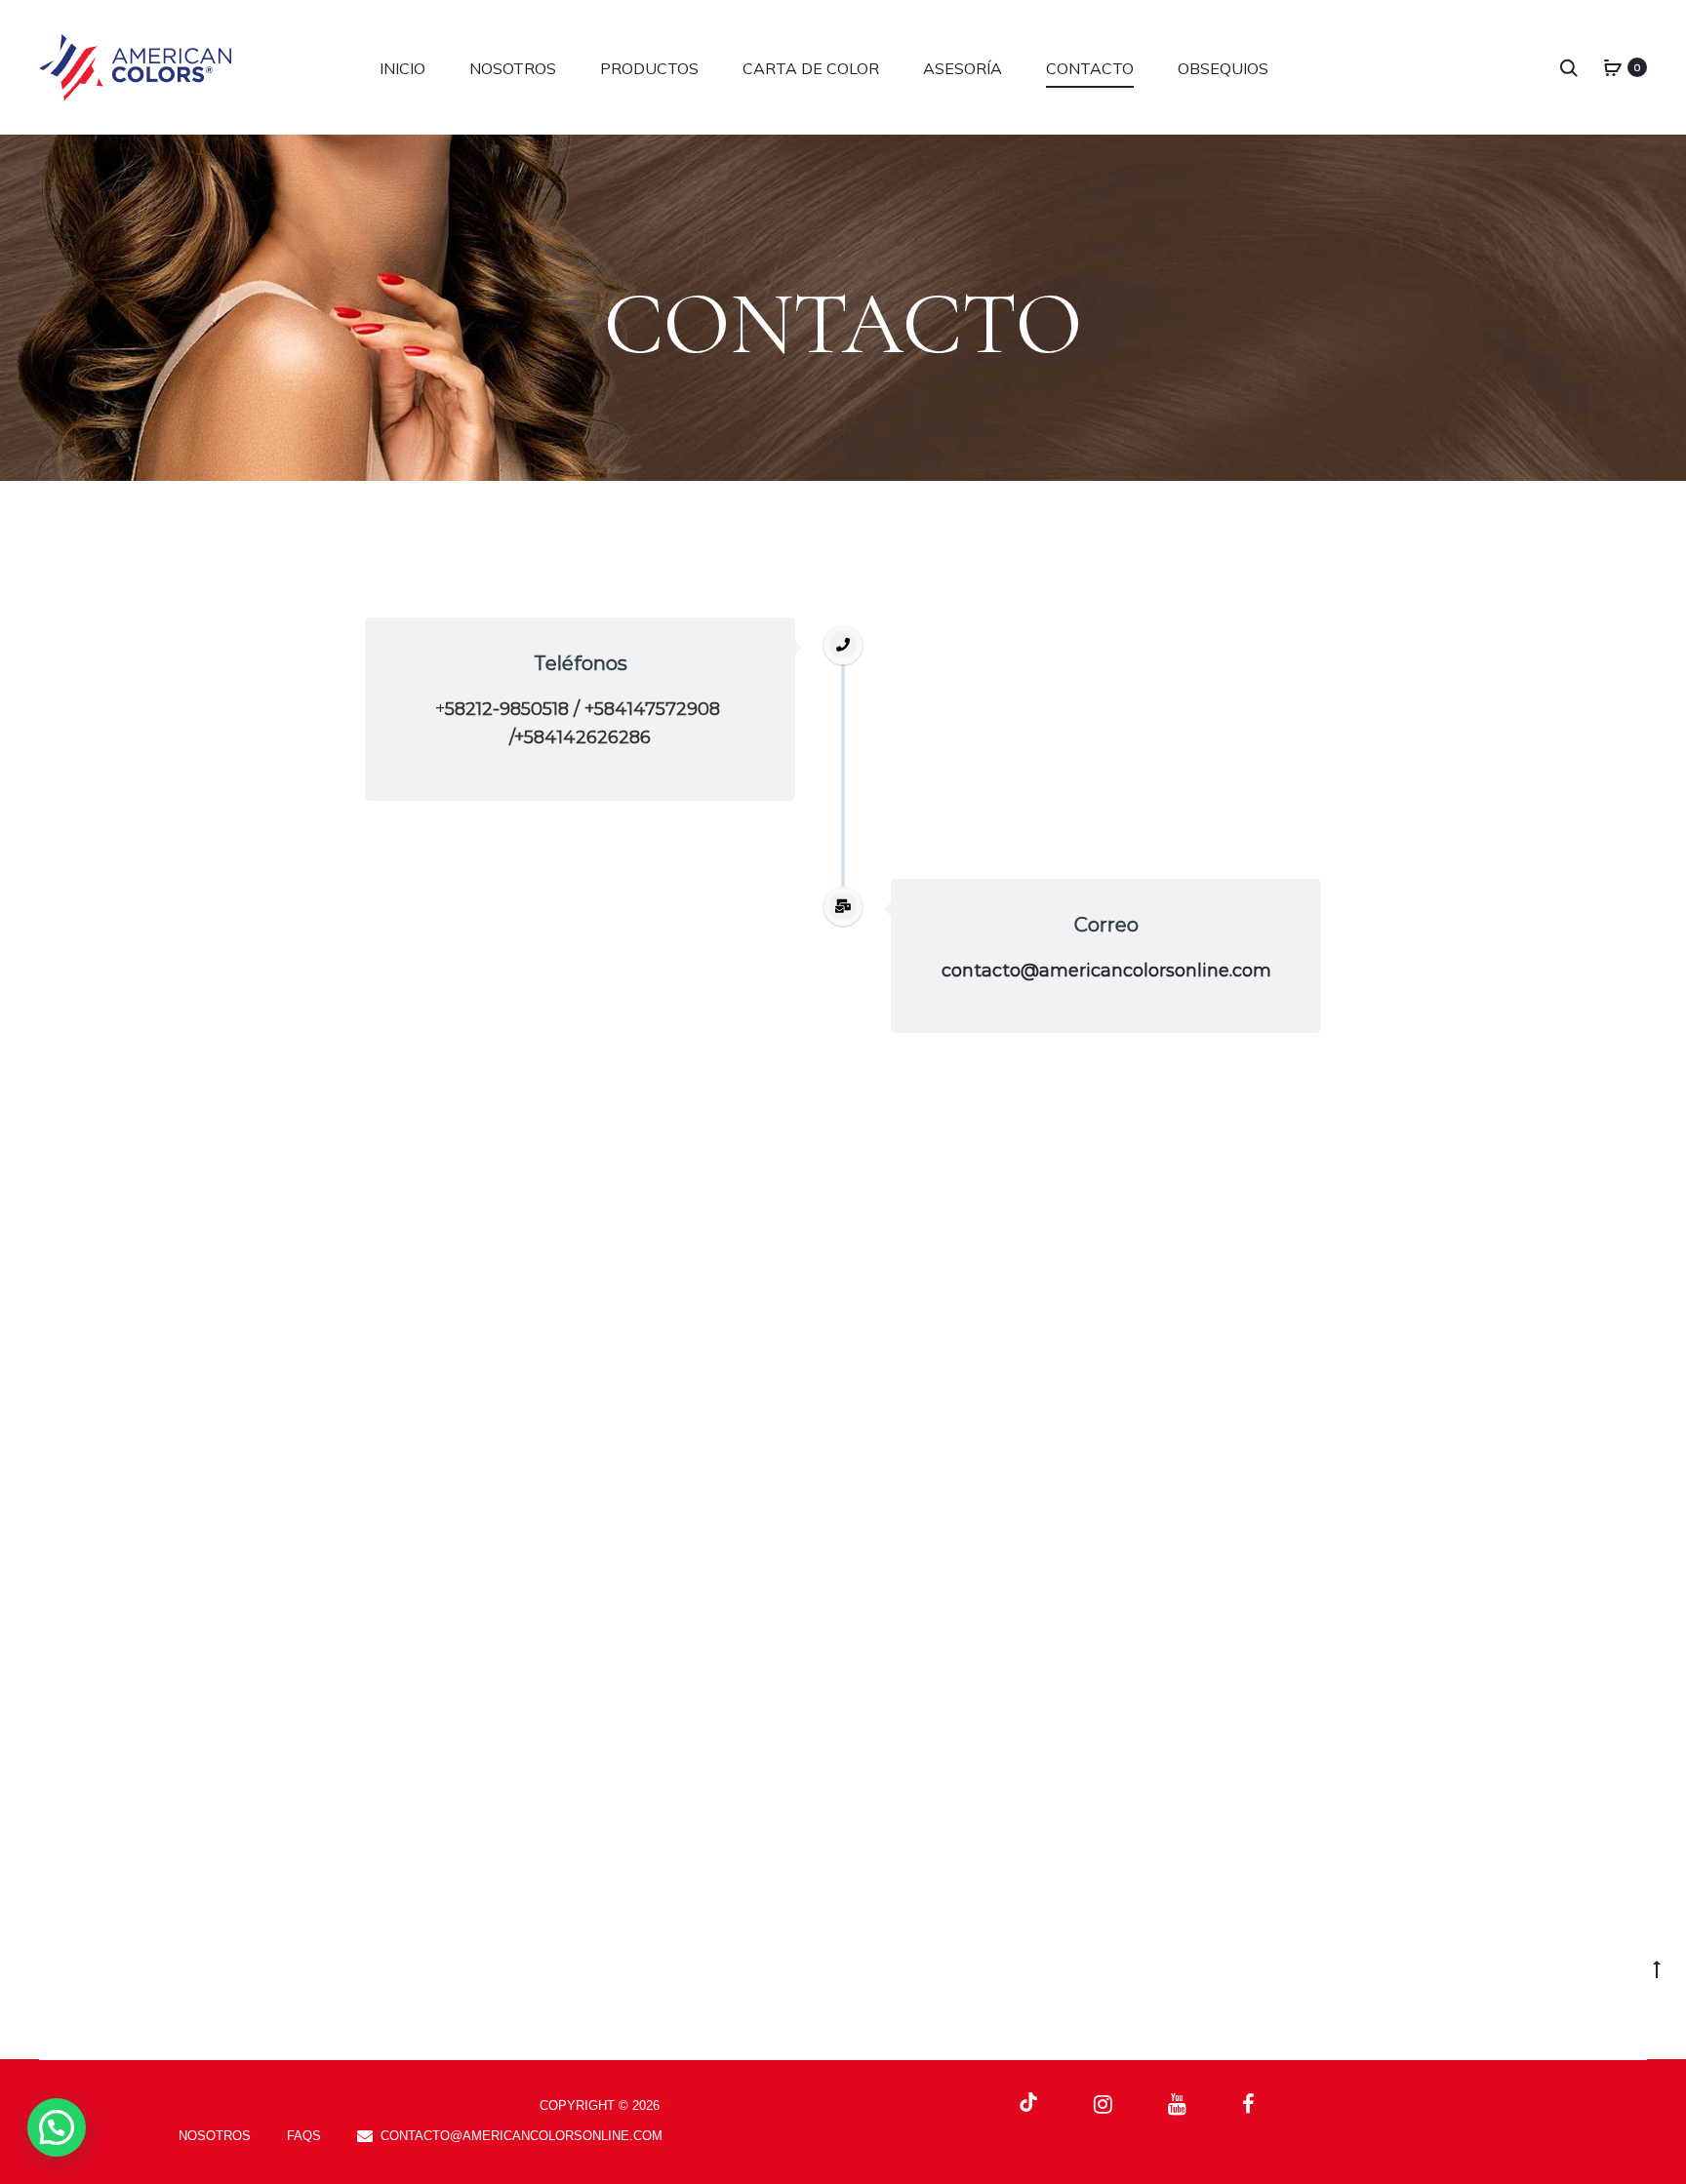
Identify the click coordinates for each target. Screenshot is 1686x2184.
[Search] (1569, 67)
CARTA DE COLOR (811, 68)
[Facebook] (1248, 2104)
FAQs (304, 2136)
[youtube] (1177, 2104)
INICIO (402, 68)
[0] (1613, 67)
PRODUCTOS (649, 68)
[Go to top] (1657, 1968)
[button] (57, 2127)
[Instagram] (1103, 2104)
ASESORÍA (963, 68)
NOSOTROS (513, 68)
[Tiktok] (1028, 2103)
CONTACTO (1090, 68)
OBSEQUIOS (1223, 68)
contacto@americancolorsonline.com (1106, 971)
